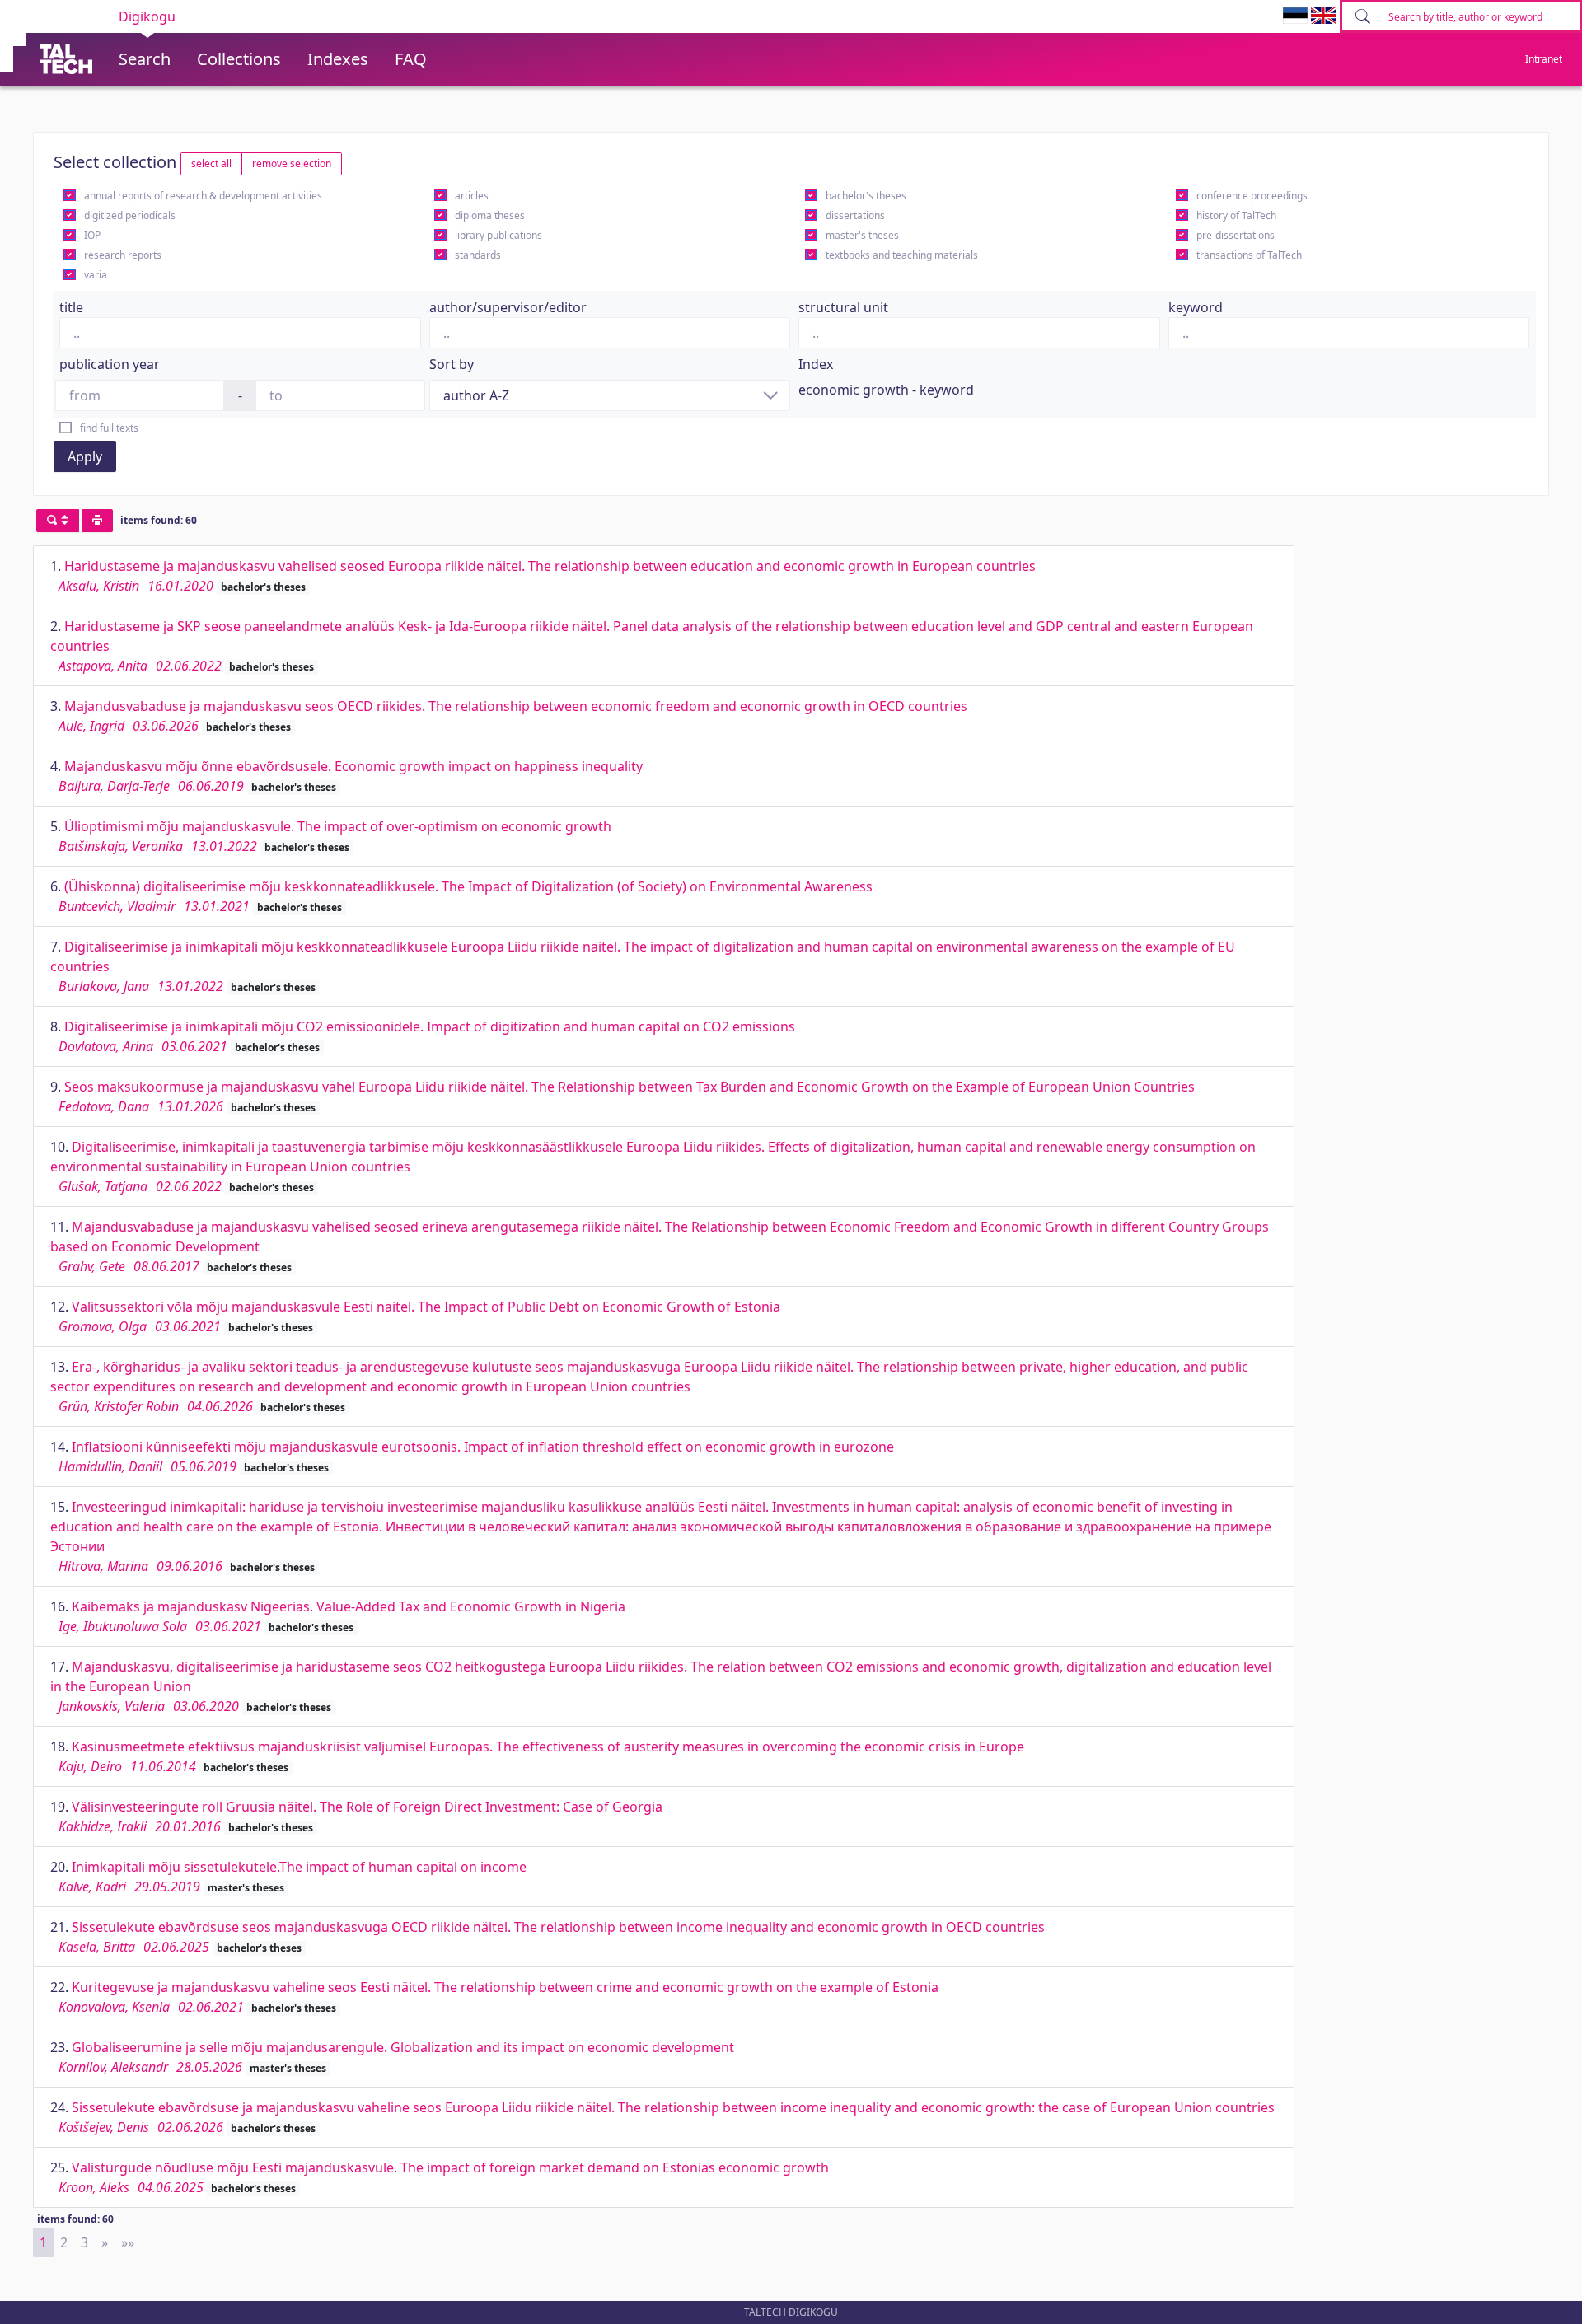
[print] (97, 521)
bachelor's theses (866, 196)
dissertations (855, 215)
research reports (123, 255)
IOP (92, 235)
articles (472, 196)
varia (96, 275)
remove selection (292, 164)
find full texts (109, 428)
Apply (85, 456)
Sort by (452, 364)
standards (478, 255)
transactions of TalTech (1249, 255)
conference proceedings (1252, 196)
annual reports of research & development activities (203, 196)
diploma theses (490, 215)
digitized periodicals (130, 215)
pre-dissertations (1236, 235)
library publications (498, 235)
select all (211, 164)
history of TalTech (1236, 215)
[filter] (58, 521)
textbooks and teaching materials (902, 255)
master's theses (862, 235)
